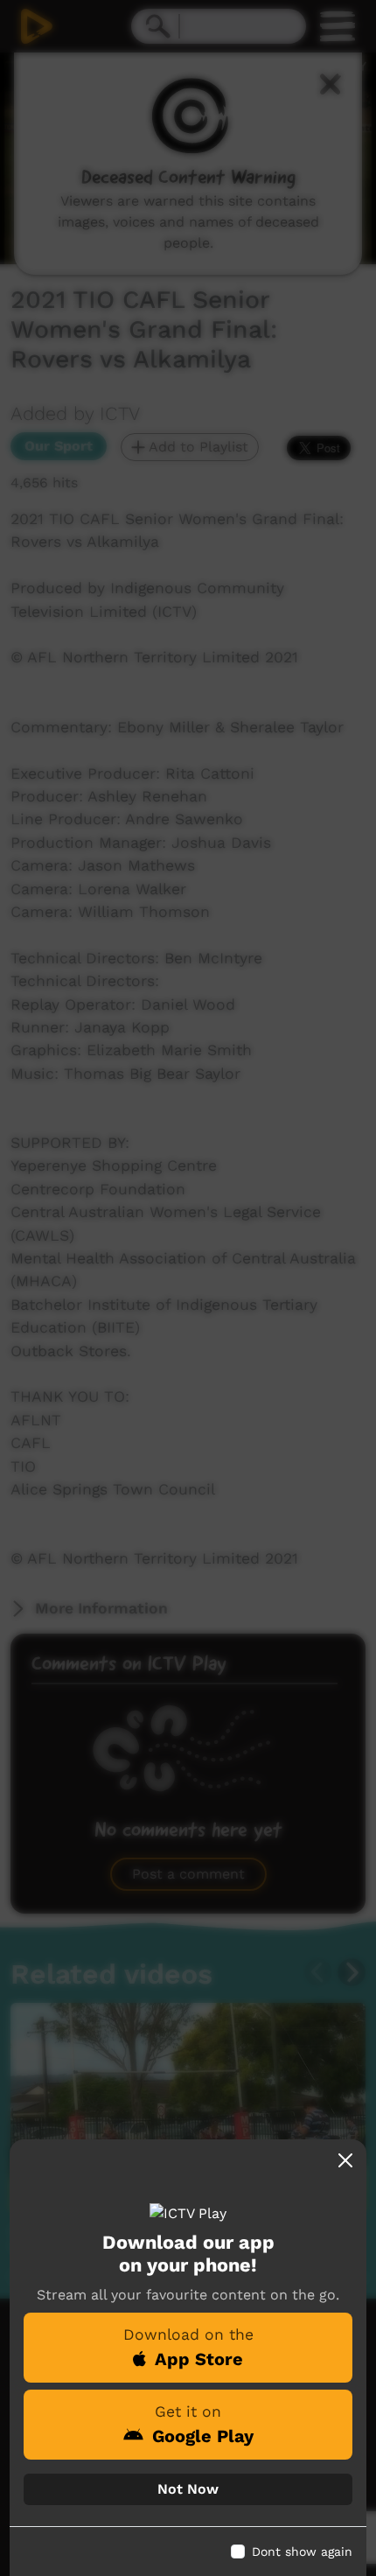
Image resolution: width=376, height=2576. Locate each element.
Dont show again (302, 2551)
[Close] (345, 2160)
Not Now (188, 2489)
